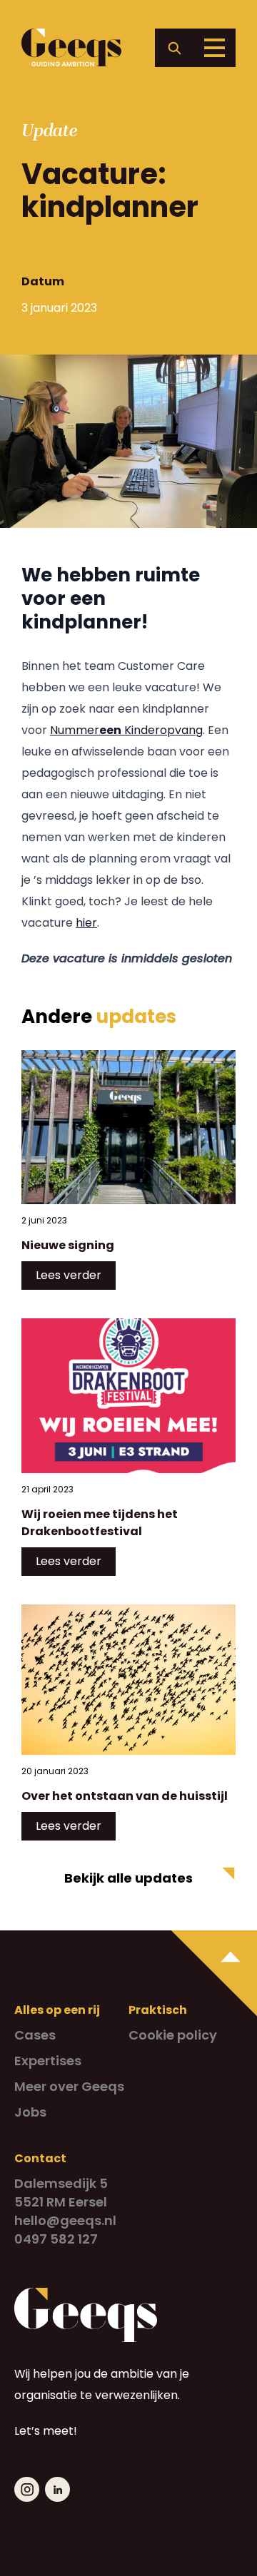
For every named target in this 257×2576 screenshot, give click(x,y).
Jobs (30, 2112)
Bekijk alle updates (128, 1878)
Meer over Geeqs (69, 2086)
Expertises (48, 2061)
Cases (35, 2035)
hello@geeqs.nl (65, 2220)
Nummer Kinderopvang (126, 730)
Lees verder (69, 1275)
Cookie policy (173, 2035)
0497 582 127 (56, 2239)
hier (86, 923)
